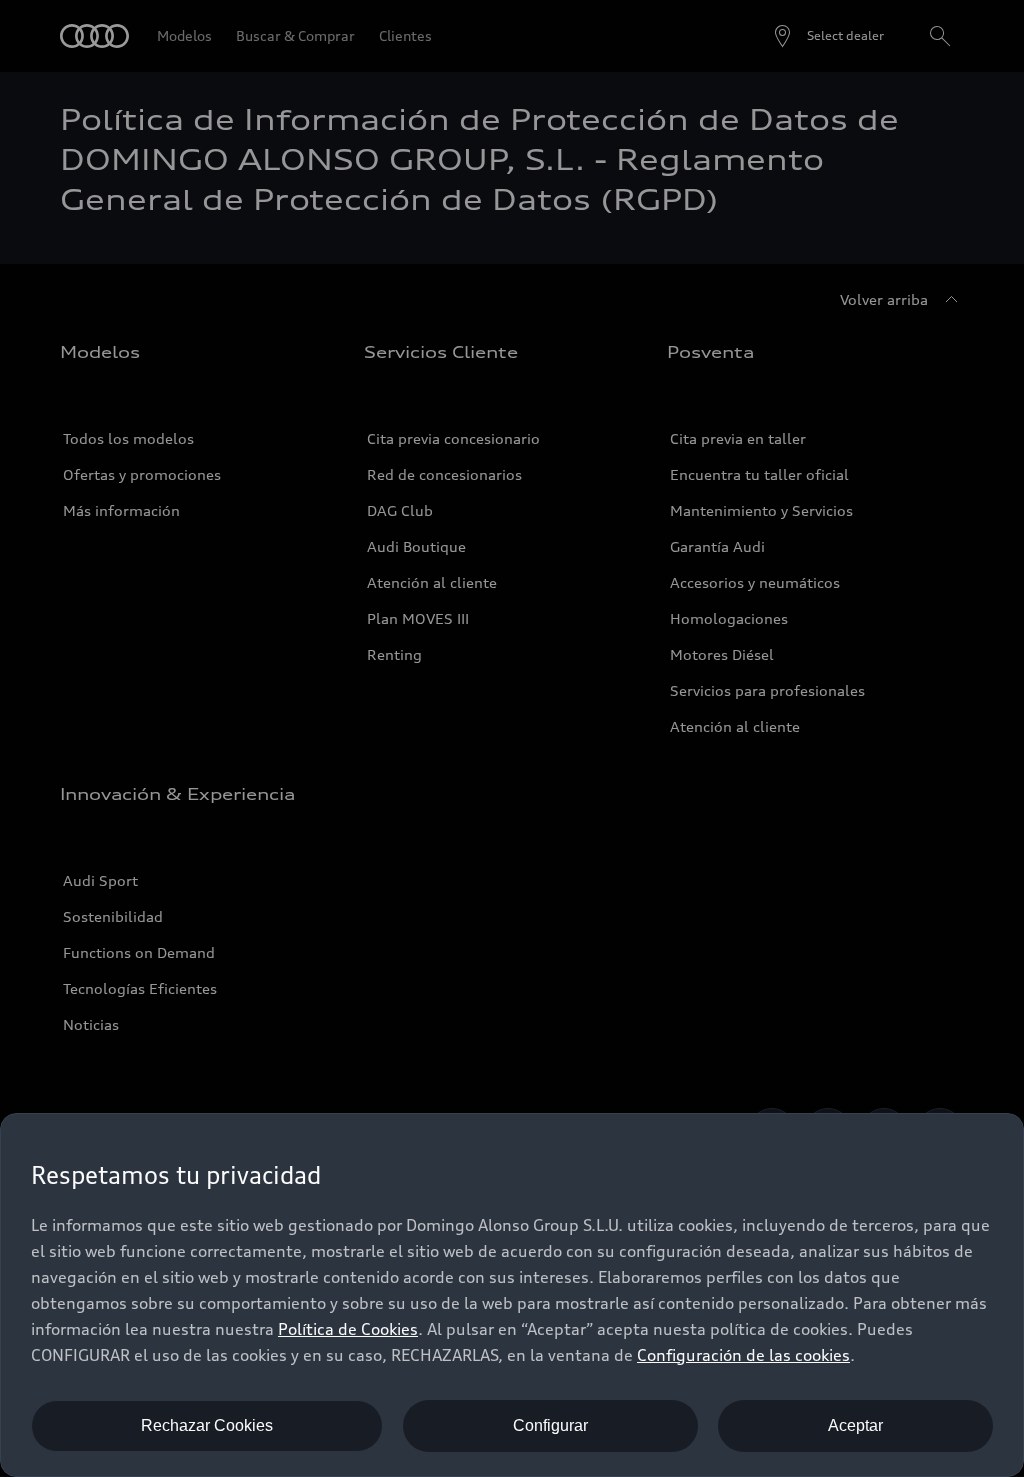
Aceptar (855, 1425)
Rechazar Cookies (207, 1425)
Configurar (550, 1425)
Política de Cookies (348, 1329)
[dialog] (512, 1295)
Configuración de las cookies (743, 1355)
